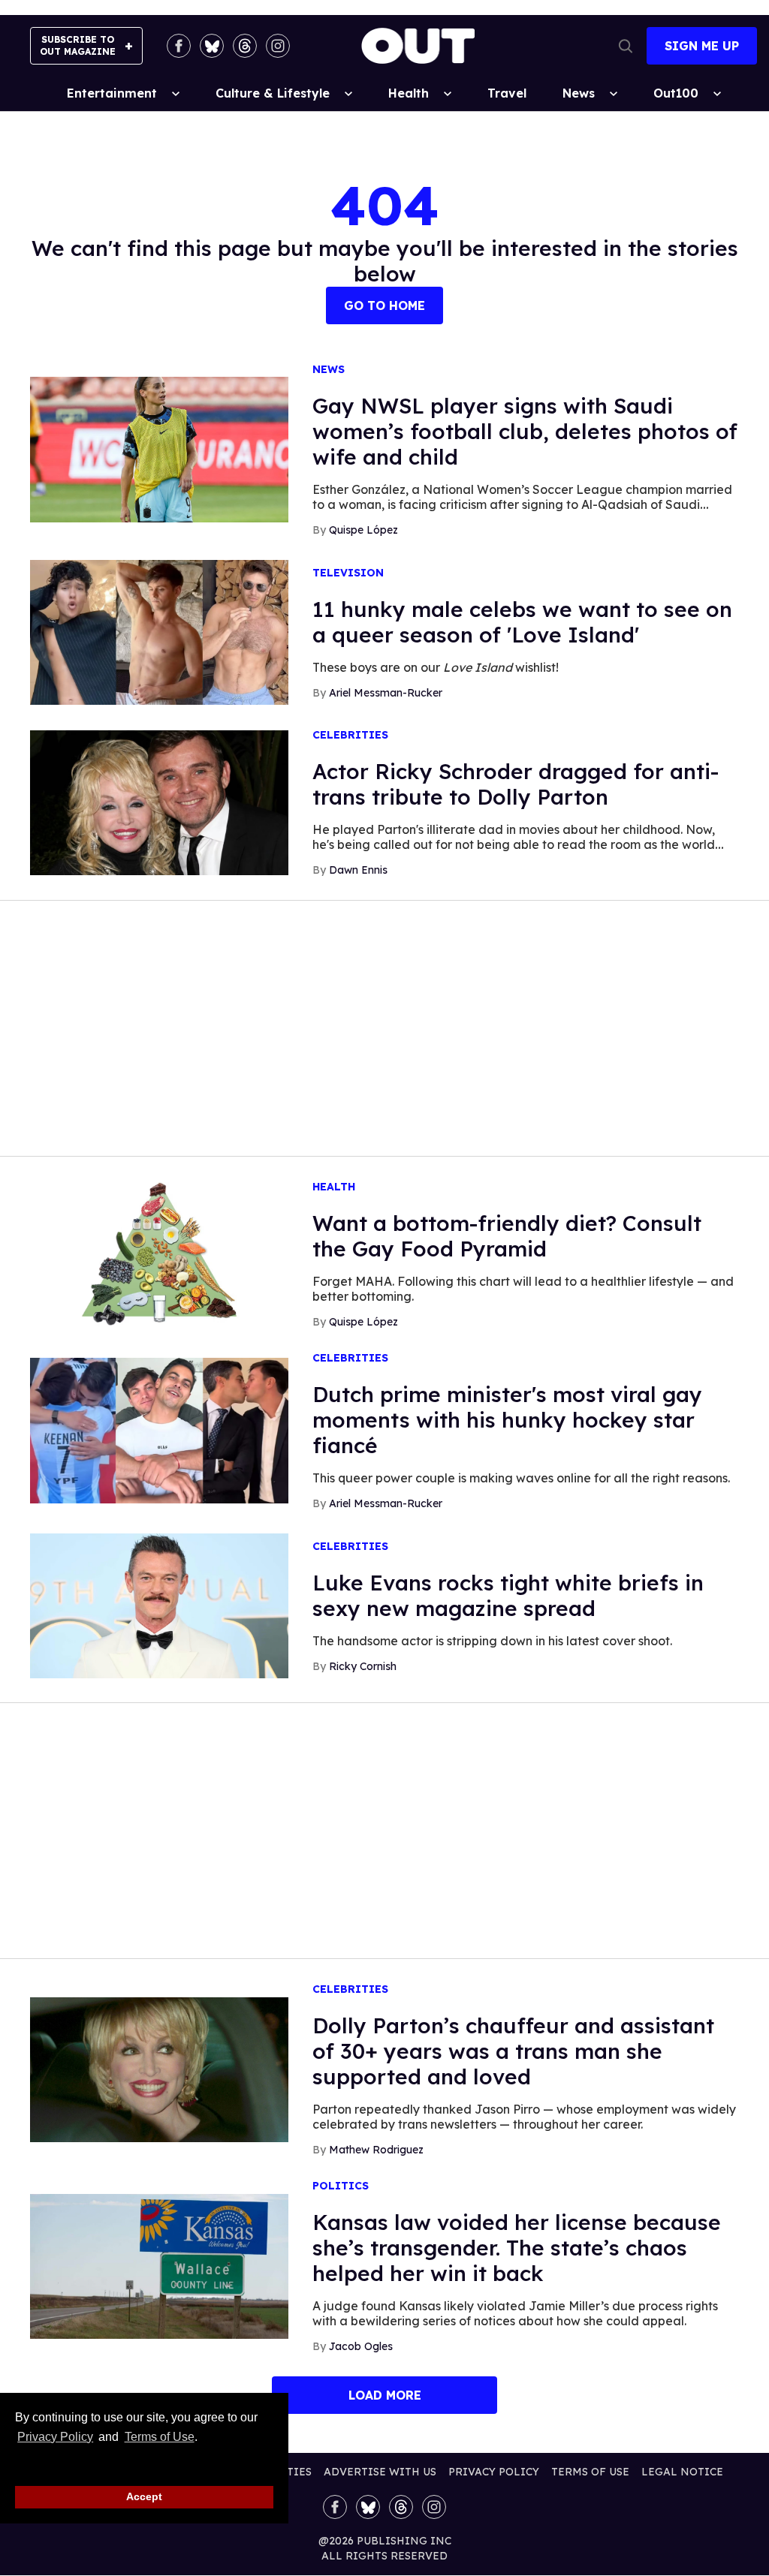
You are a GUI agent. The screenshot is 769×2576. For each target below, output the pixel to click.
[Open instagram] (278, 46)
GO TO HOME (384, 305)
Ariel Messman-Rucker (386, 693)
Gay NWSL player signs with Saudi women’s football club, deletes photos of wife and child (525, 431)
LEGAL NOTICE (682, 2472)
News (579, 93)
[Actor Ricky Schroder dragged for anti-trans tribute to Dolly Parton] (159, 802)
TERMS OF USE (590, 2472)
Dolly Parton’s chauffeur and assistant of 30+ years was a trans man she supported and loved (513, 2051)
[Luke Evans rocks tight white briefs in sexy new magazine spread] (159, 1605)
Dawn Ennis (358, 870)
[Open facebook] (179, 46)
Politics (341, 2186)
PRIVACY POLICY (494, 2472)
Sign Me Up (702, 46)
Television (348, 573)
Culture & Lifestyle (273, 93)
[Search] (626, 46)
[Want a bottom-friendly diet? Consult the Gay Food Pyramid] (159, 1253)
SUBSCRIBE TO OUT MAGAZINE (78, 45)
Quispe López (363, 530)
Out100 (676, 93)
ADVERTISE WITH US (380, 2472)
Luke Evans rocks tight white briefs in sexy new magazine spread (508, 1595)
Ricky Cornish (363, 1666)
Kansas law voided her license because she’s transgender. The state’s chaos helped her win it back (517, 2248)
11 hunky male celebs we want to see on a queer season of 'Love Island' (522, 622)
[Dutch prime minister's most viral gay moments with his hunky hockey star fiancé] (159, 1430)
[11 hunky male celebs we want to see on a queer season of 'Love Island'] (159, 631)
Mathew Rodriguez (376, 2150)
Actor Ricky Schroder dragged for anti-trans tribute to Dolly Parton (516, 784)
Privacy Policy (55, 2437)
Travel (507, 93)
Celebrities (350, 735)
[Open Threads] (245, 46)
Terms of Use (159, 2437)
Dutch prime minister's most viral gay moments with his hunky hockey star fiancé (507, 1420)
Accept (144, 2496)
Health (409, 93)
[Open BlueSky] (212, 46)
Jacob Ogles (361, 2346)
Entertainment (112, 93)
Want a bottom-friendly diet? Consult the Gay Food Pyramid (507, 1236)
